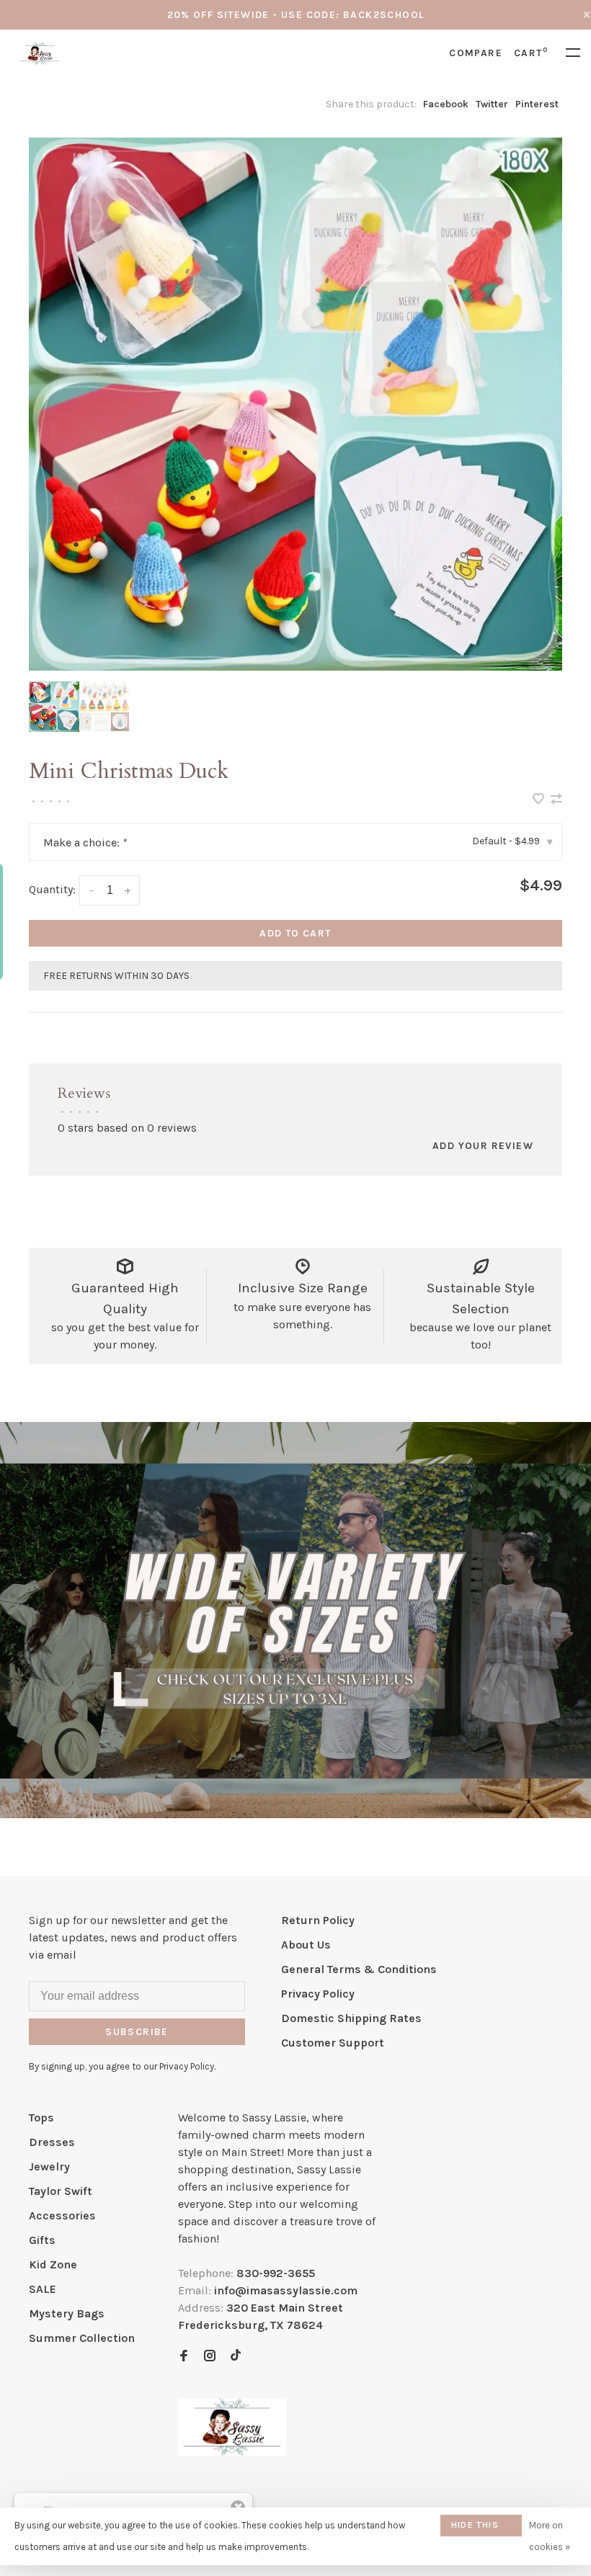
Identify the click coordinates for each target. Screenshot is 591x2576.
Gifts (42, 2240)
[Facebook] (184, 2357)
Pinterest (537, 104)
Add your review (483, 1146)
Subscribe (137, 2032)
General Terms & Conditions (359, 1969)
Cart (531, 53)
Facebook (446, 104)
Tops (41, 2117)
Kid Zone (53, 2264)
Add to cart (295, 933)
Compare (476, 53)
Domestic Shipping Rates (351, 2018)
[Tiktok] (236, 2357)
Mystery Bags (67, 2313)
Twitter (492, 104)
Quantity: (52, 889)
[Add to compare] (556, 800)
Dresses (52, 2142)
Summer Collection (82, 2338)
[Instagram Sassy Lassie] (210, 2357)
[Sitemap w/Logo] (232, 2452)
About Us (306, 1945)
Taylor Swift (61, 2191)
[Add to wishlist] (540, 800)
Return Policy (318, 1920)
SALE (43, 2289)
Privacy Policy (318, 1994)
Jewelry (49, 2166)
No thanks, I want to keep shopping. (387, 2529)
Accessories (62, 2215)
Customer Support (333, 2043)
